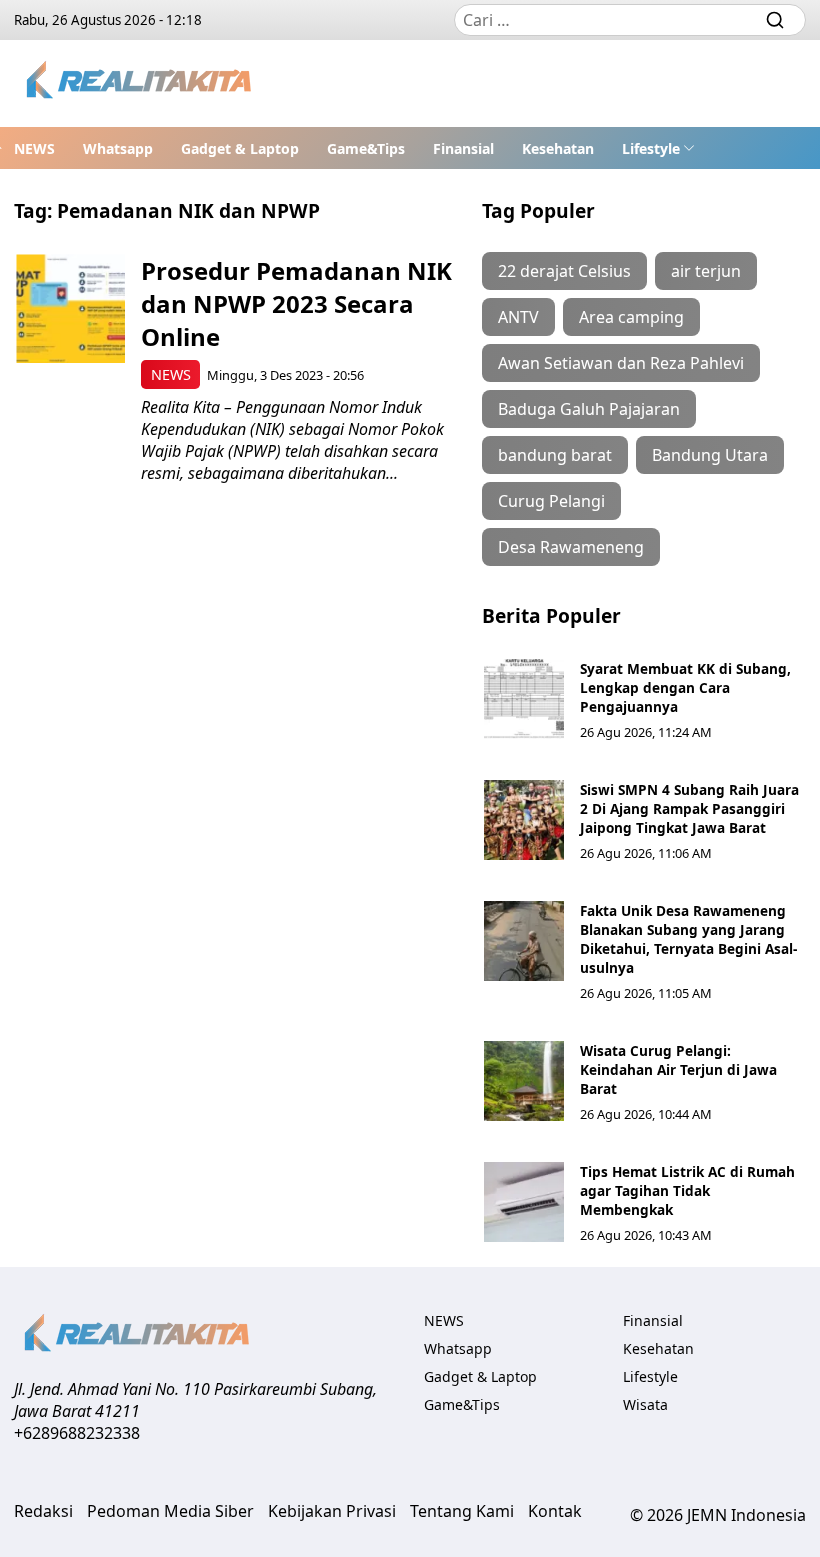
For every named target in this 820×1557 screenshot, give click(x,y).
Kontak (555, 1511)
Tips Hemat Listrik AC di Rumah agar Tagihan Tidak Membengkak (687, 1190)
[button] (658, 148)
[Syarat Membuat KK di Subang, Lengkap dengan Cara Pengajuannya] (524, 699)
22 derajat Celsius (564, 271)
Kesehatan (558, 148)
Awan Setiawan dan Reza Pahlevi (621, 363)
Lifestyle (651, 148)
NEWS (34, 148)
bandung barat (555, 455)
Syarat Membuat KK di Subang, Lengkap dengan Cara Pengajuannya (685, 687)
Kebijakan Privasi (332, 1511)
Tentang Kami (462, 1511)
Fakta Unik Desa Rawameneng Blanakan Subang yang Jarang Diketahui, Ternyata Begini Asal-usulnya (688, 939)
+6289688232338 (77, 1433)
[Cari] (775, 20)
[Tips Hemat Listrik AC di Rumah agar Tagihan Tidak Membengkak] (524, 1202)
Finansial (463, 148)
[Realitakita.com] (140, 83)
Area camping (631, 317)
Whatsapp (118, 148)
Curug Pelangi (551, 501)
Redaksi (43, 1511)
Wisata (645, 1404)
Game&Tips (366, 148)
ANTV (518, 317)
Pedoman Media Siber (170, 1511)
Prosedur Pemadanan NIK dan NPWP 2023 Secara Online (296, 303)
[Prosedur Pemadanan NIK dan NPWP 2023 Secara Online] (70, 308)
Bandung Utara (710, 455)
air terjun (706, 271)
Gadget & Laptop (240, 148)
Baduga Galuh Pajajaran (589, 409)
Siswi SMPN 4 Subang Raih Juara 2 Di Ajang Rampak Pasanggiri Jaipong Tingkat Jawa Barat (689, 808)
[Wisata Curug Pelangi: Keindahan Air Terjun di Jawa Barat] (524, 1081)
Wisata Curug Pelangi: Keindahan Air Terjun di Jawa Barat (678, 1069)
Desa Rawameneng (571, 547)
